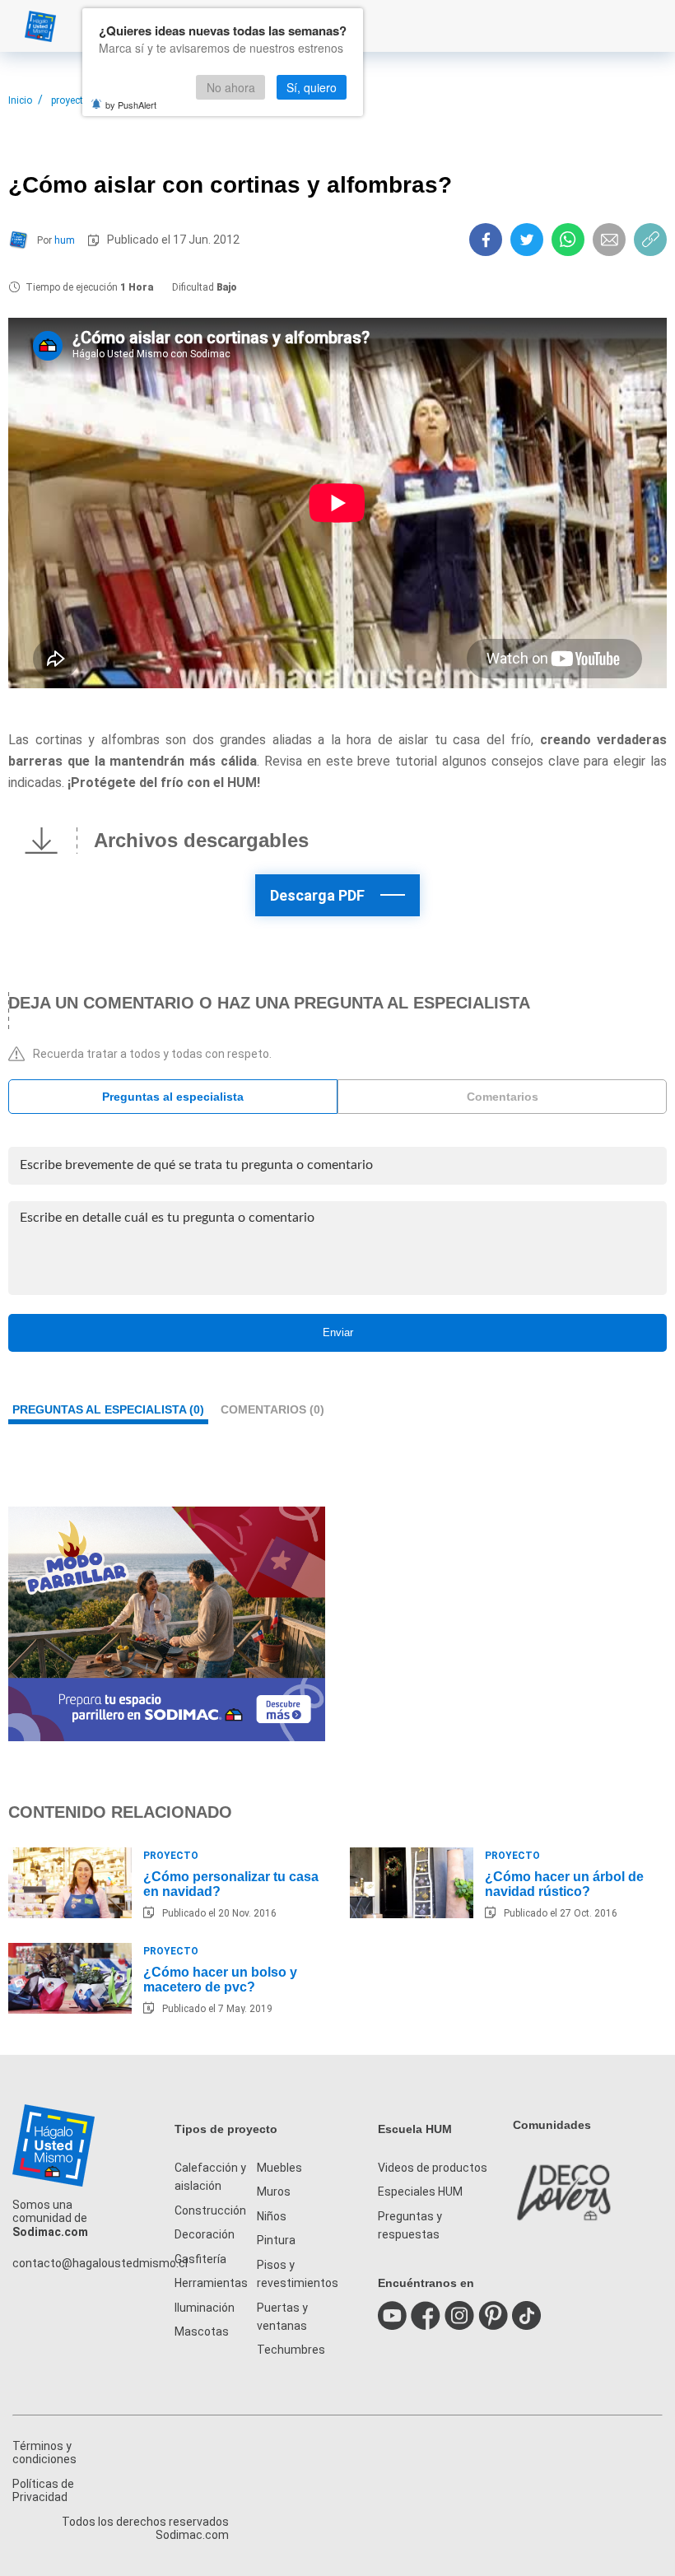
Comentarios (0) (272, 1409)
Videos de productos (433, 2168)
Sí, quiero (312, 87)
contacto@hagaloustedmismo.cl (100, 2263)
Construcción (210, 2210)
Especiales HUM (420, 2192)
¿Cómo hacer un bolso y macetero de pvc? (220, 1980)
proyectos (73, 100)
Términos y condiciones (44, 2453)
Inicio (20, 100)
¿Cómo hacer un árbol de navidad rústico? (564, 1884)
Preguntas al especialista (173, 1097)
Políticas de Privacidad (43, 2490)
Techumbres (291, 2350)
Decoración (205, 2234)
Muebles (279, 2168)
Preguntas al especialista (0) (108, 1409)
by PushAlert (131, 105)
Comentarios (503, 1097)
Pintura (276, 2240)
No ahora (231, 87)
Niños (272, 2216)
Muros (274, 2192)
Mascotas (202, 2331)
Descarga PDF (317, 895)
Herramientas (211, 2283)
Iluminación (205, 2308)
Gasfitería (200, 2259)
